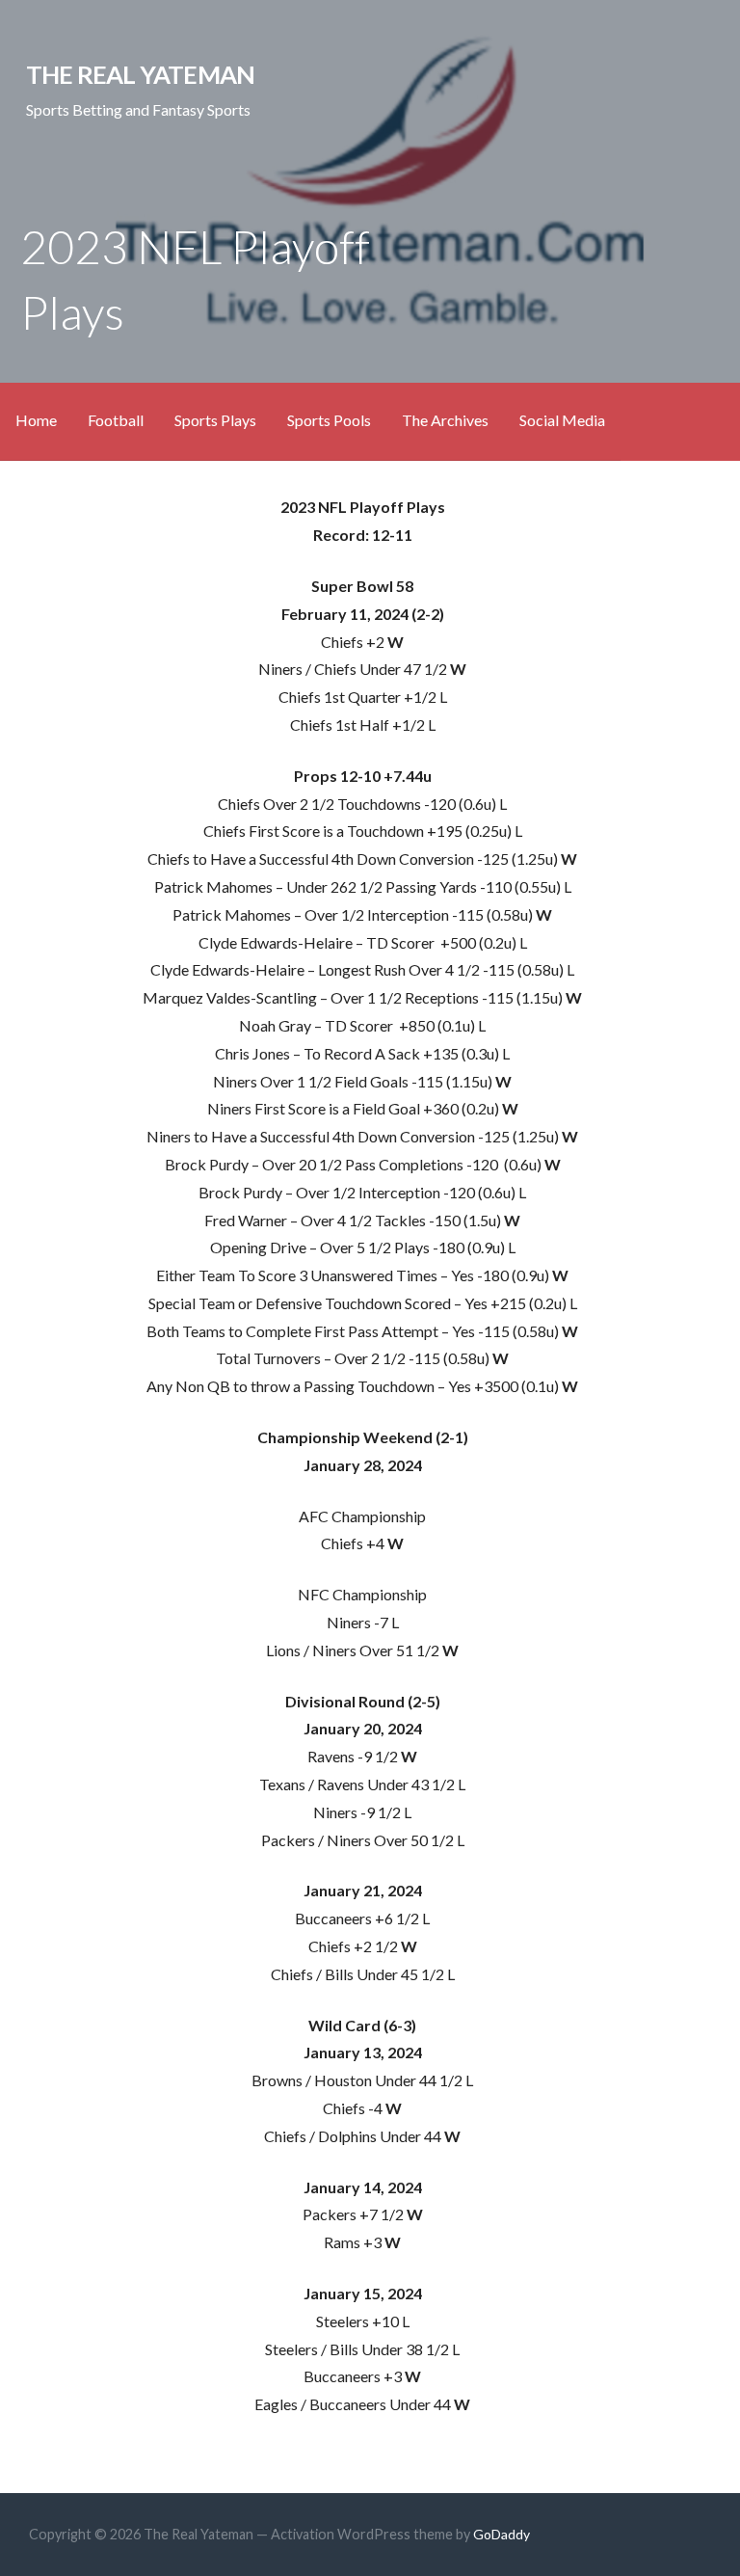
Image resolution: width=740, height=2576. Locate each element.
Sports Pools (329, 420)
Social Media (562, 420)
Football (116, 420)
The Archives (445, 420)
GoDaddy (502, 2534)
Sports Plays (215, 420)
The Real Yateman (141, 74)
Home (36, 420)
